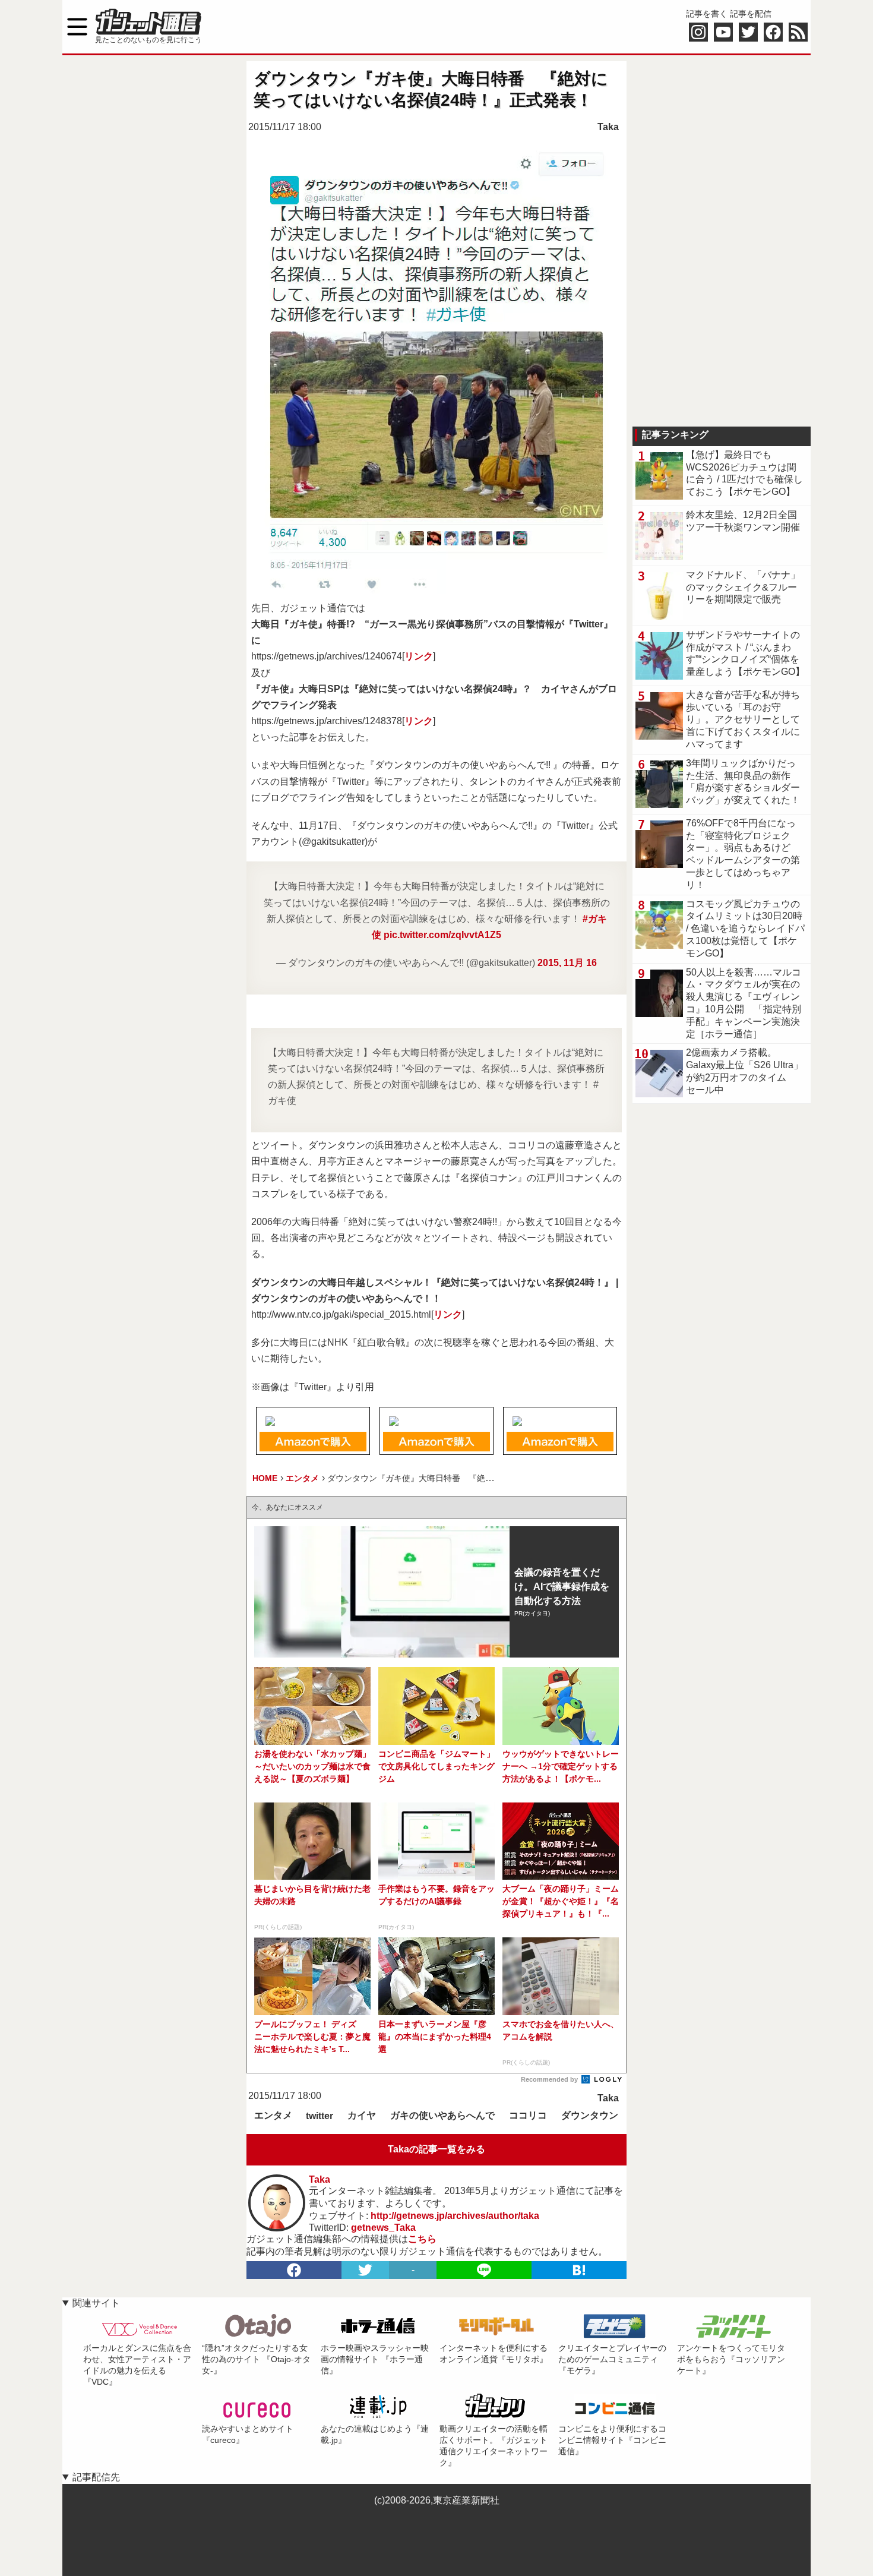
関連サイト (96, 2303)
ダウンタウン (590, 2115)
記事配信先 (96, 2477)
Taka (608, 127)
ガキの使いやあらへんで (442, 2115)
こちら (422, 2239)
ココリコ (528, 2115)
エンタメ (273, 2115)
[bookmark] (579, 2270)
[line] (484, 2270)
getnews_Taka (383, 2228)
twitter (320, 2116)
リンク (419, 656)
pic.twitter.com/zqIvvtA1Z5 (442, 935)
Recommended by (550, 2079)
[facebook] (294, 2270)
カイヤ (362, 2115)
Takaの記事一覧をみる (436, 2149)
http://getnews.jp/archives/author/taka (455, 2216)
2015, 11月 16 (567, 963)
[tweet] (365, 2270)
